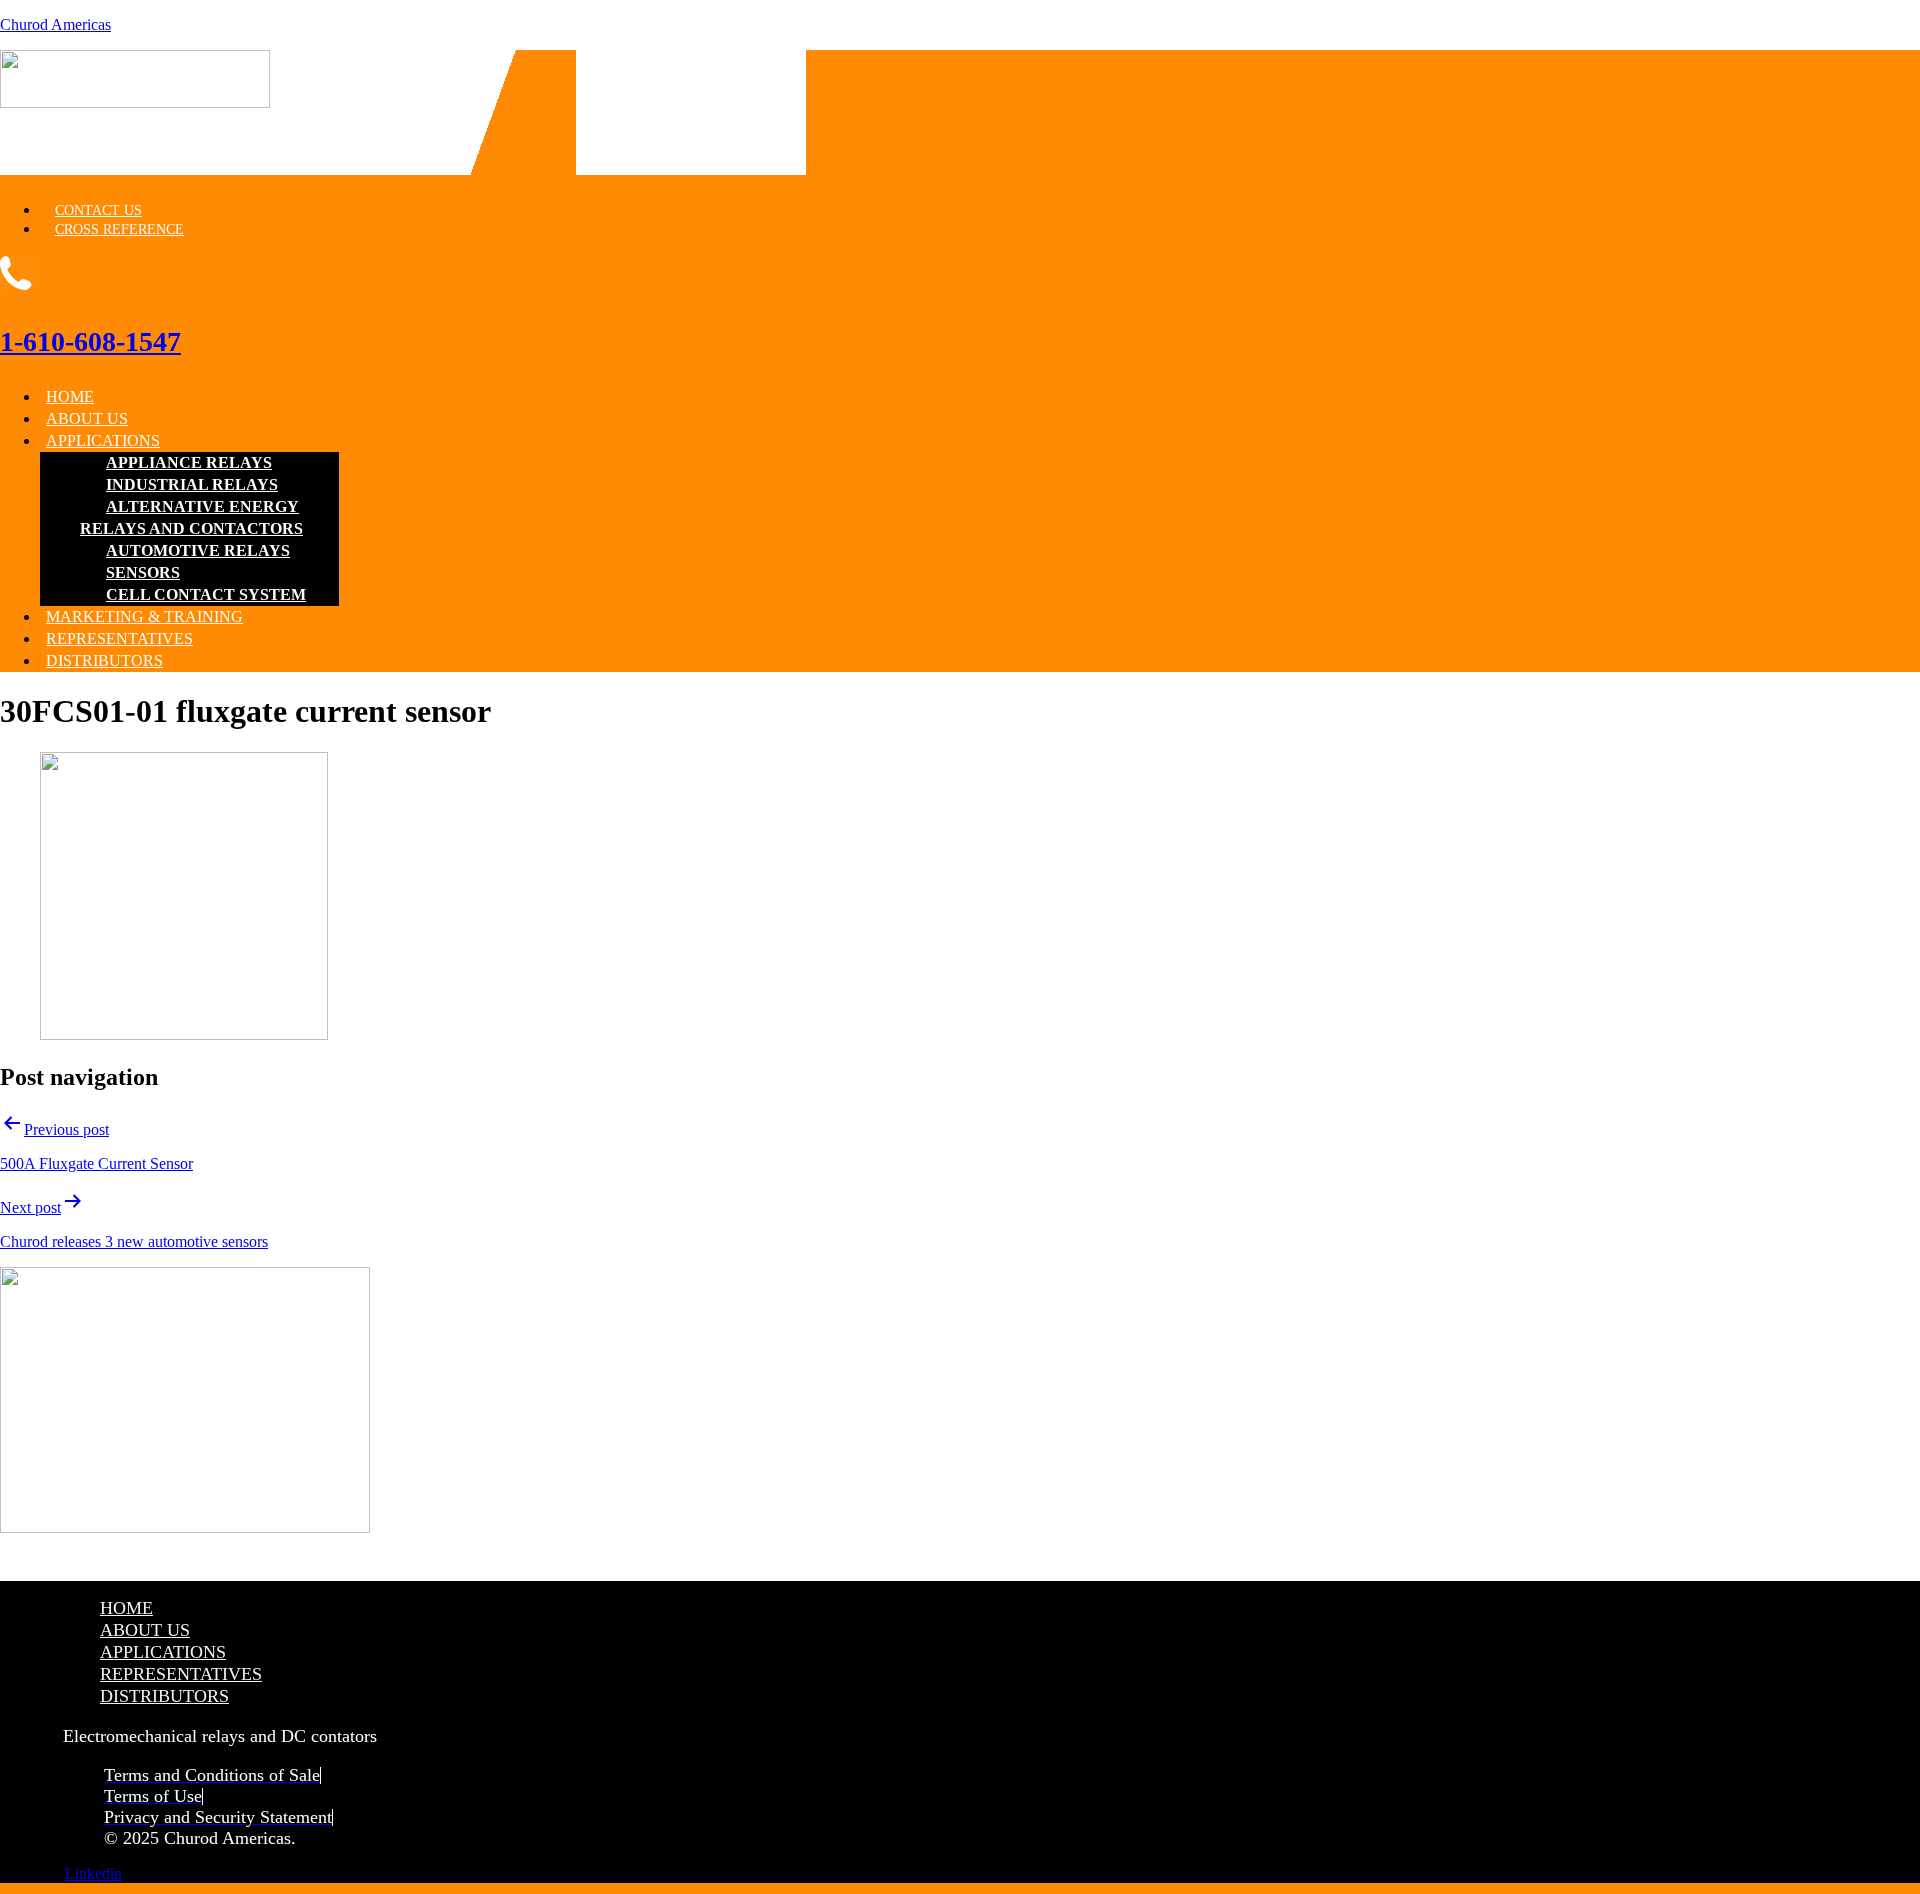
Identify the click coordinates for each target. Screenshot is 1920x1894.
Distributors (104, 660)
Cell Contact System (206, 594)
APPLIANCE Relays (189, 462)
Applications (103, 440)
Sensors (143, 572)
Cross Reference (119, 229)
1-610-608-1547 (90, 341)
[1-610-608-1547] (17, 278)
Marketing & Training (144, 616)
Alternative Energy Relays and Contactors (191, 517)
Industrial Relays (192, 484)
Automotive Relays (198, 550)
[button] (692, 441)
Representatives (119, 638)
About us (87, 418)
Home (70, 396)
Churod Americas (55, 24)
